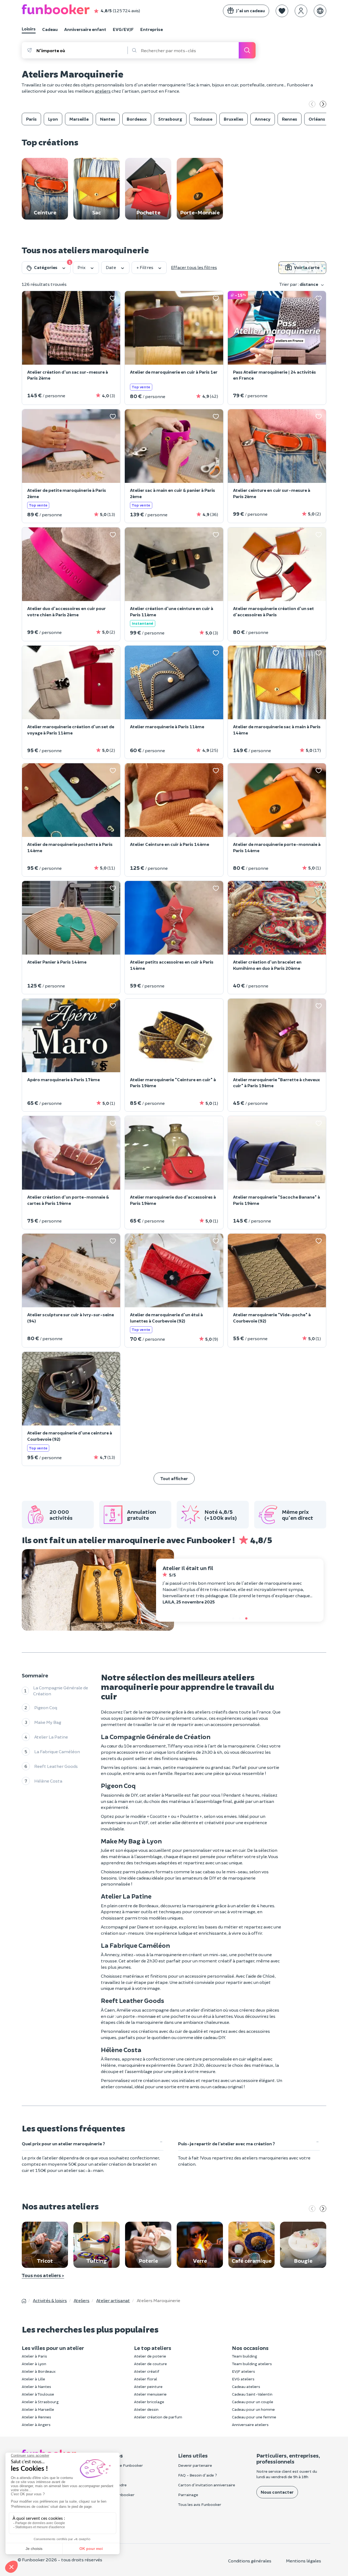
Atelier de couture (150, 2364)
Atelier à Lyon (34, 2364)
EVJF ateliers (243, 2371)
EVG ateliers (243, 2379)
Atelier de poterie (150, 2356)
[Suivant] (323, 105)
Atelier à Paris (34, 2356)
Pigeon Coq (46, 1707)
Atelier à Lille (33, 2379)
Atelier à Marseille (38, 2409)
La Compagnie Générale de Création (61, 1691)
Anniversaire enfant (85, 29)
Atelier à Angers (36, 2425)
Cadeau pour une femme (254, 2417)
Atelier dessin (146, 2409)
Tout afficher (174, 1478)
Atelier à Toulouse (38, 2394)
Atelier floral (146, 2379)
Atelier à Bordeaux (39, 2371)
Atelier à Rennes (36, 2417)
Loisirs (29, 29)
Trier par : (299, 284)
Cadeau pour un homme (253, 2409)
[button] (282, 11)
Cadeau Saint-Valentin (252, 2394)
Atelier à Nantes (36, 2386)
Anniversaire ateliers (250, 2425)
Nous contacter (277, 2492)
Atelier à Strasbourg (40, 2402)
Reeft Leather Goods (56, 1766)
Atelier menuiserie (150, 2394)
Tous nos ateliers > (43, 2275)
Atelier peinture (148, 2386)
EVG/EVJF (123, 29)
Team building (245, 2356)
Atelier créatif (147, 2371)
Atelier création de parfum (158, 2417)
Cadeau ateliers (246, 2386)
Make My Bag (48, 1722)
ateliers (103, 91)
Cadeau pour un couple (253, 2402)
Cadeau (50, 29)
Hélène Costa (48, 1781)
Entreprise (152, 29)
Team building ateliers (252, 2364)
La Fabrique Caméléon (57, 1751)
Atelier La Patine (51, 1737)
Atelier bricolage (149, 2402)
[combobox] (82, 50)
